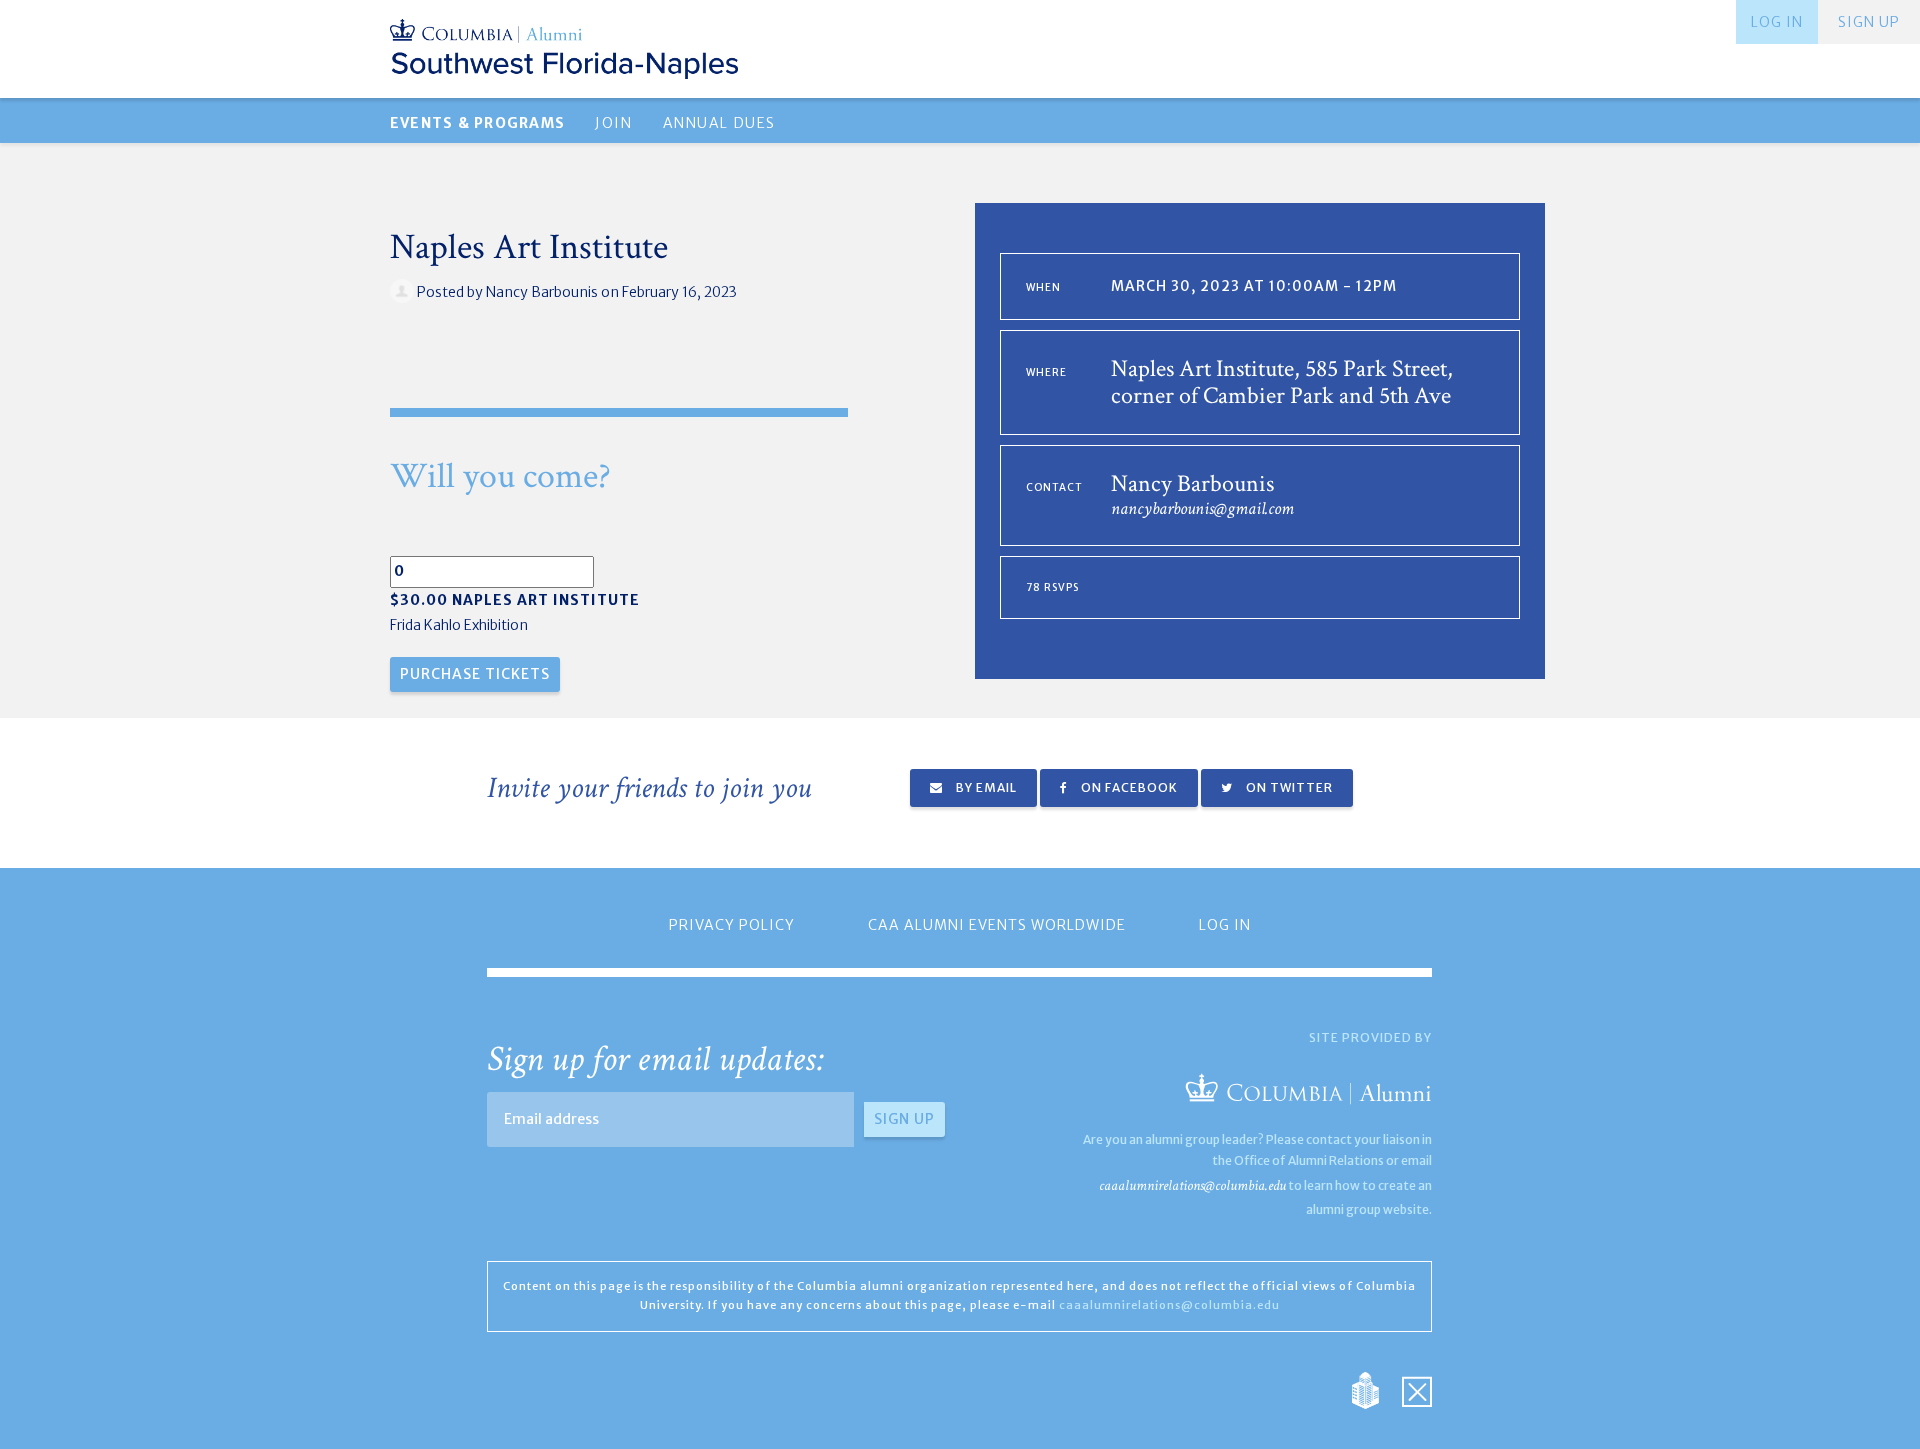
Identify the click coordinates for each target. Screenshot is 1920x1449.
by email (985, 787)
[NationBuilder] (1375, 1389)
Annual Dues (720, 123)
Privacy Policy (732, 925)
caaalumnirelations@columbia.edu (1192, 1185)
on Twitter (1288, 787)
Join (613, 123)
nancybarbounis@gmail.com (1202, 508)
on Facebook (1128, 787)
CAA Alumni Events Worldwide (997, 925)
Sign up (1869, 22)
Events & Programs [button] (477, 123)
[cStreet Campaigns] (1417, 1389)
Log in (1777, 22)
